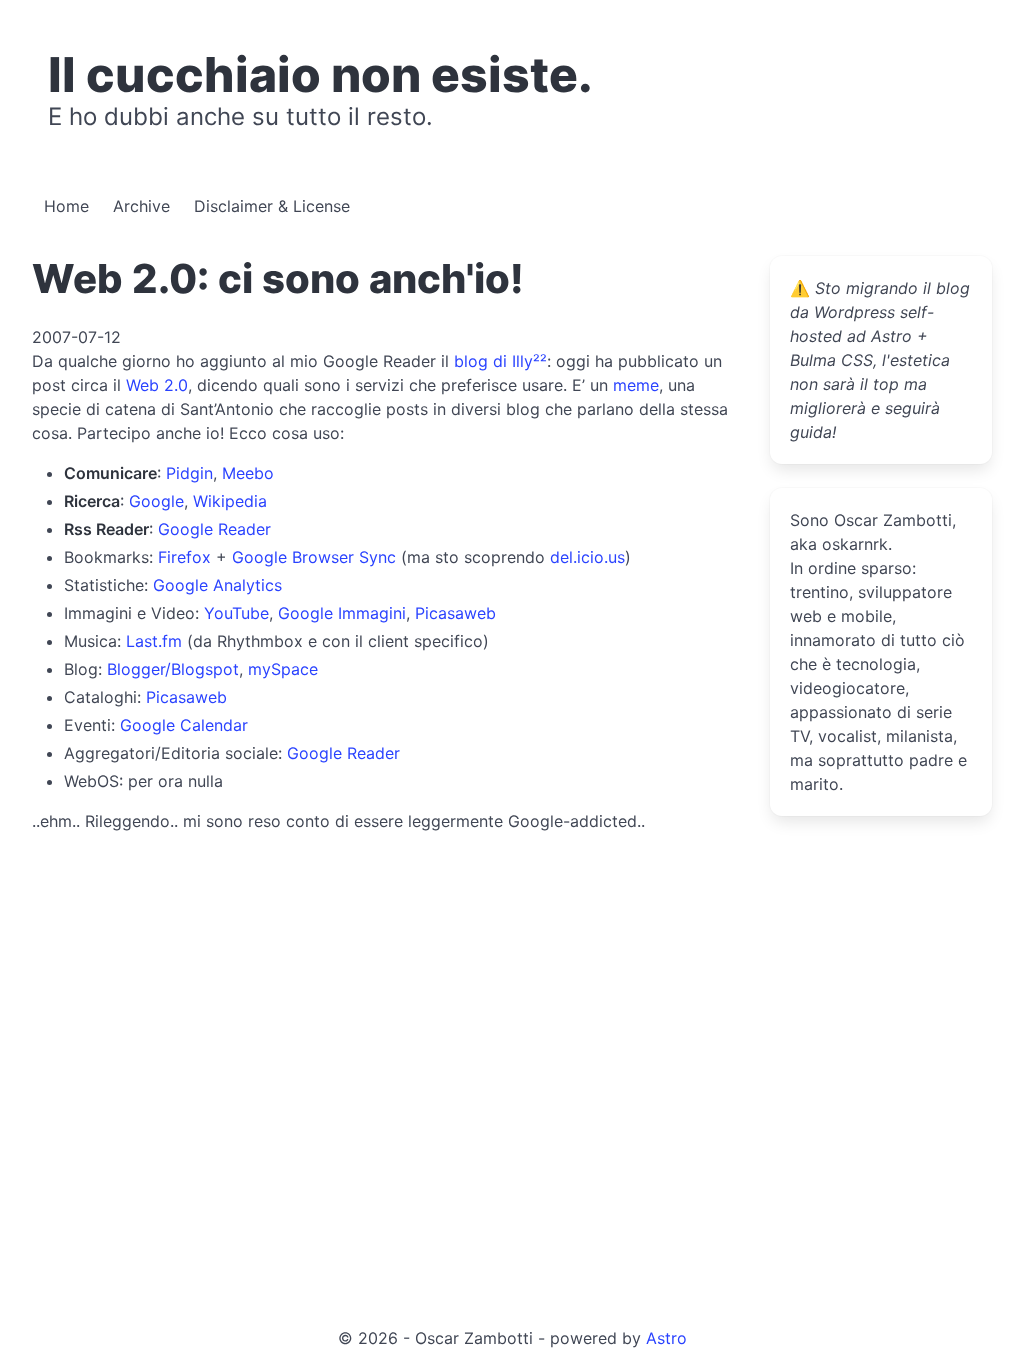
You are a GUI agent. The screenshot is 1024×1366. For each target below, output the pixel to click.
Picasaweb (455, 613)
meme (636, 385)
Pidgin (189, 473)
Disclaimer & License (272, 206)
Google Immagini (342, 613)
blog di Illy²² (500, 361)
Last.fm (154, 641)
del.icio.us (587, 557)
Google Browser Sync (314, 557)
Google (156, 501)
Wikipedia (230, 501)
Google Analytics (217, 585)
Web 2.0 (157, 385)
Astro (666, 1338)
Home (66, 206)
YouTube (236, 613)
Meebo (248, 473)
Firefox (184, 557)
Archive (141, 206)
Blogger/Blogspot (173, 669)
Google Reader (214, 529)
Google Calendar (184, 725)
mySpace (283, 669)
